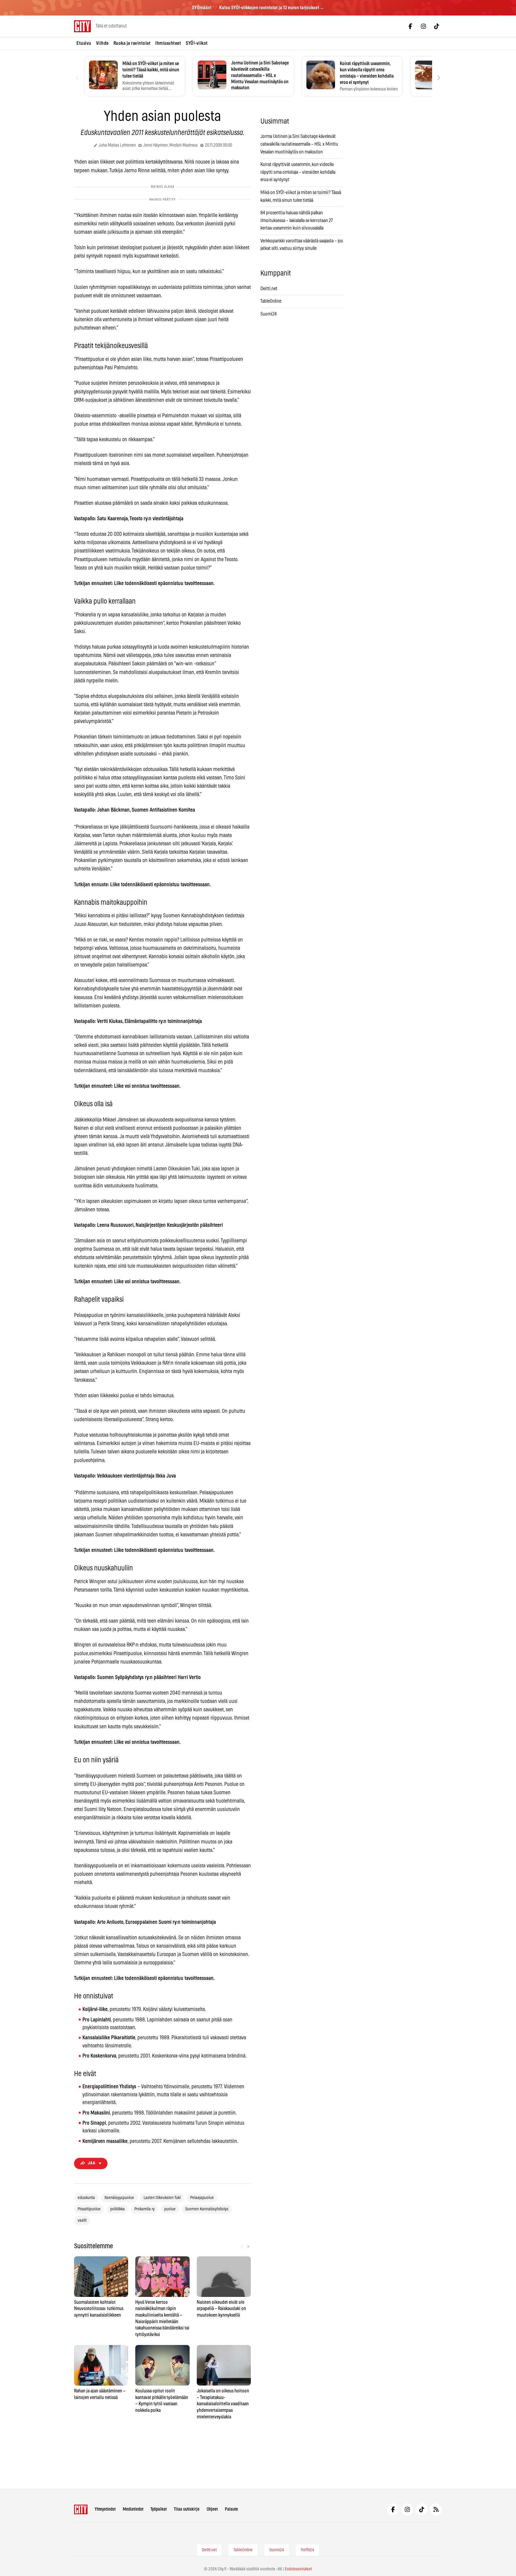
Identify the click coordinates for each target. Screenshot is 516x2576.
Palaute (231, 2509)
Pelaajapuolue (202, 2198)
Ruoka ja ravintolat (132, 43)
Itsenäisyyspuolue (119, 2198)
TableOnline (271, 301)
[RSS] (436, 2509)
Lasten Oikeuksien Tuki (162, 2198)
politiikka (118, 2209)
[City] (81, 2509)
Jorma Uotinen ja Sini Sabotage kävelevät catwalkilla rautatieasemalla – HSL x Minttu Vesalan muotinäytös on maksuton (299, 144)
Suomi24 (269, 314)
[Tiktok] (437, 26)
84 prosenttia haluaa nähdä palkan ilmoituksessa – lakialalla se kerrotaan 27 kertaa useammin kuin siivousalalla (297, 220)
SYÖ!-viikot (197, 43)
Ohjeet (212, 2509)
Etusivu (84, 43)
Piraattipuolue (89, 2209)
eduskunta (86, 2198)
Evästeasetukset (298, 2569)
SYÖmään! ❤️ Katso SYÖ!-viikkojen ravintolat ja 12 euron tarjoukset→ (258, 8)
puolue (170, 2209)
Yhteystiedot (105, 2509)
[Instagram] (423, 26)
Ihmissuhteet (168, 43)
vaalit (82, 2220)
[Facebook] (410, 26)
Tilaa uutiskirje (187, 2509)
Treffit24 (307, 2550)
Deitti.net (269, 289)
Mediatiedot (133, 2509)
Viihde (102, 43)
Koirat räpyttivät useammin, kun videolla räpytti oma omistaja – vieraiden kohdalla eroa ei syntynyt (298, 172)
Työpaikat (159, 2509)
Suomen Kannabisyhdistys (207, 2209)
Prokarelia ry (145, 2209)
